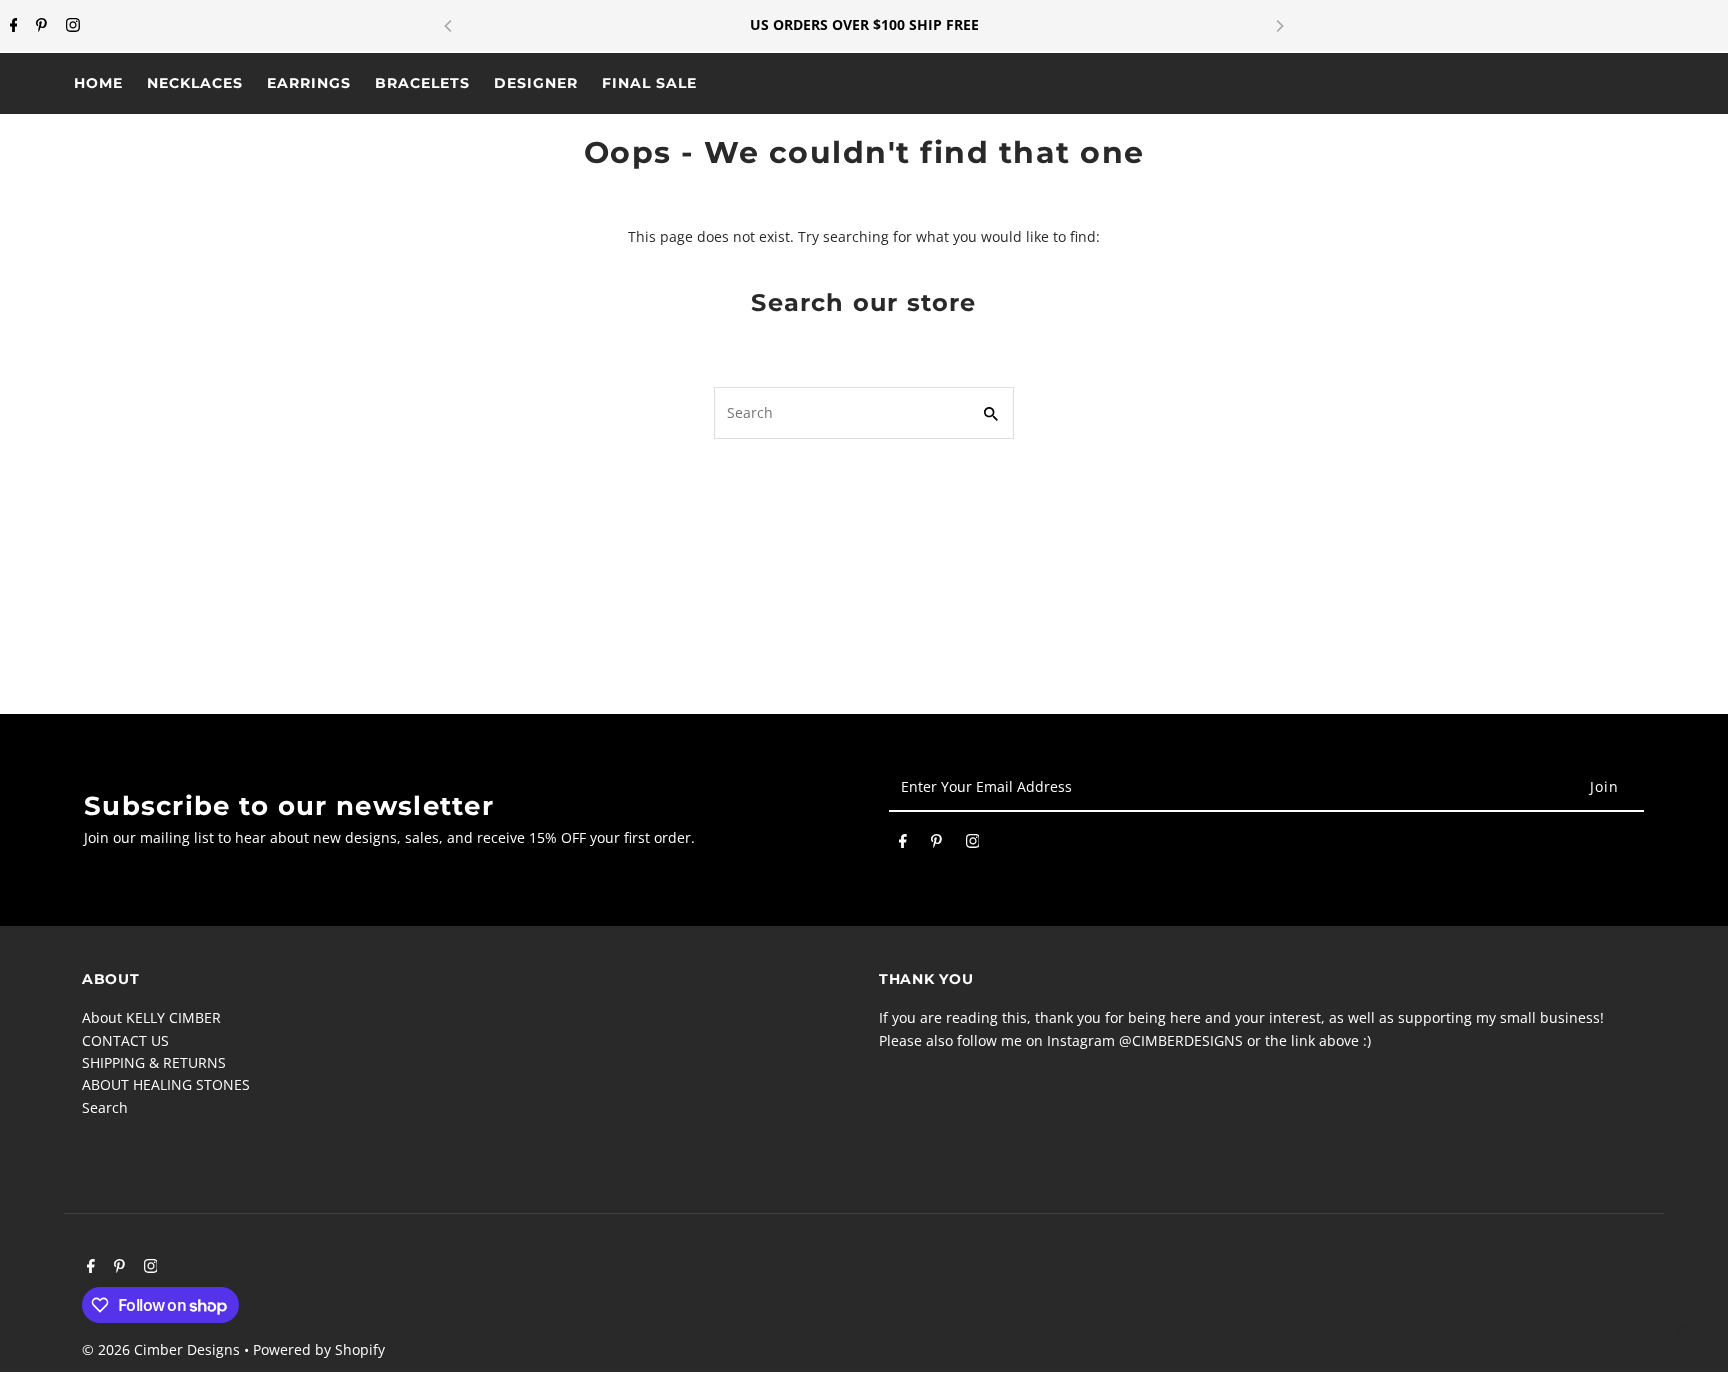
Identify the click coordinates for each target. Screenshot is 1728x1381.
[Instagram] (70, 26)
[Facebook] (11, 26)
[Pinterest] (39, 26)
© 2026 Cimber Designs (163, 1349)
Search (105, 1107)
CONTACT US (125, 1040)
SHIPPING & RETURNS (154, 1062)
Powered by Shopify (319, 1349)
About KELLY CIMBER (151, 1017)
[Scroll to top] (1685, 1328)
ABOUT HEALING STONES (166, 1084)
